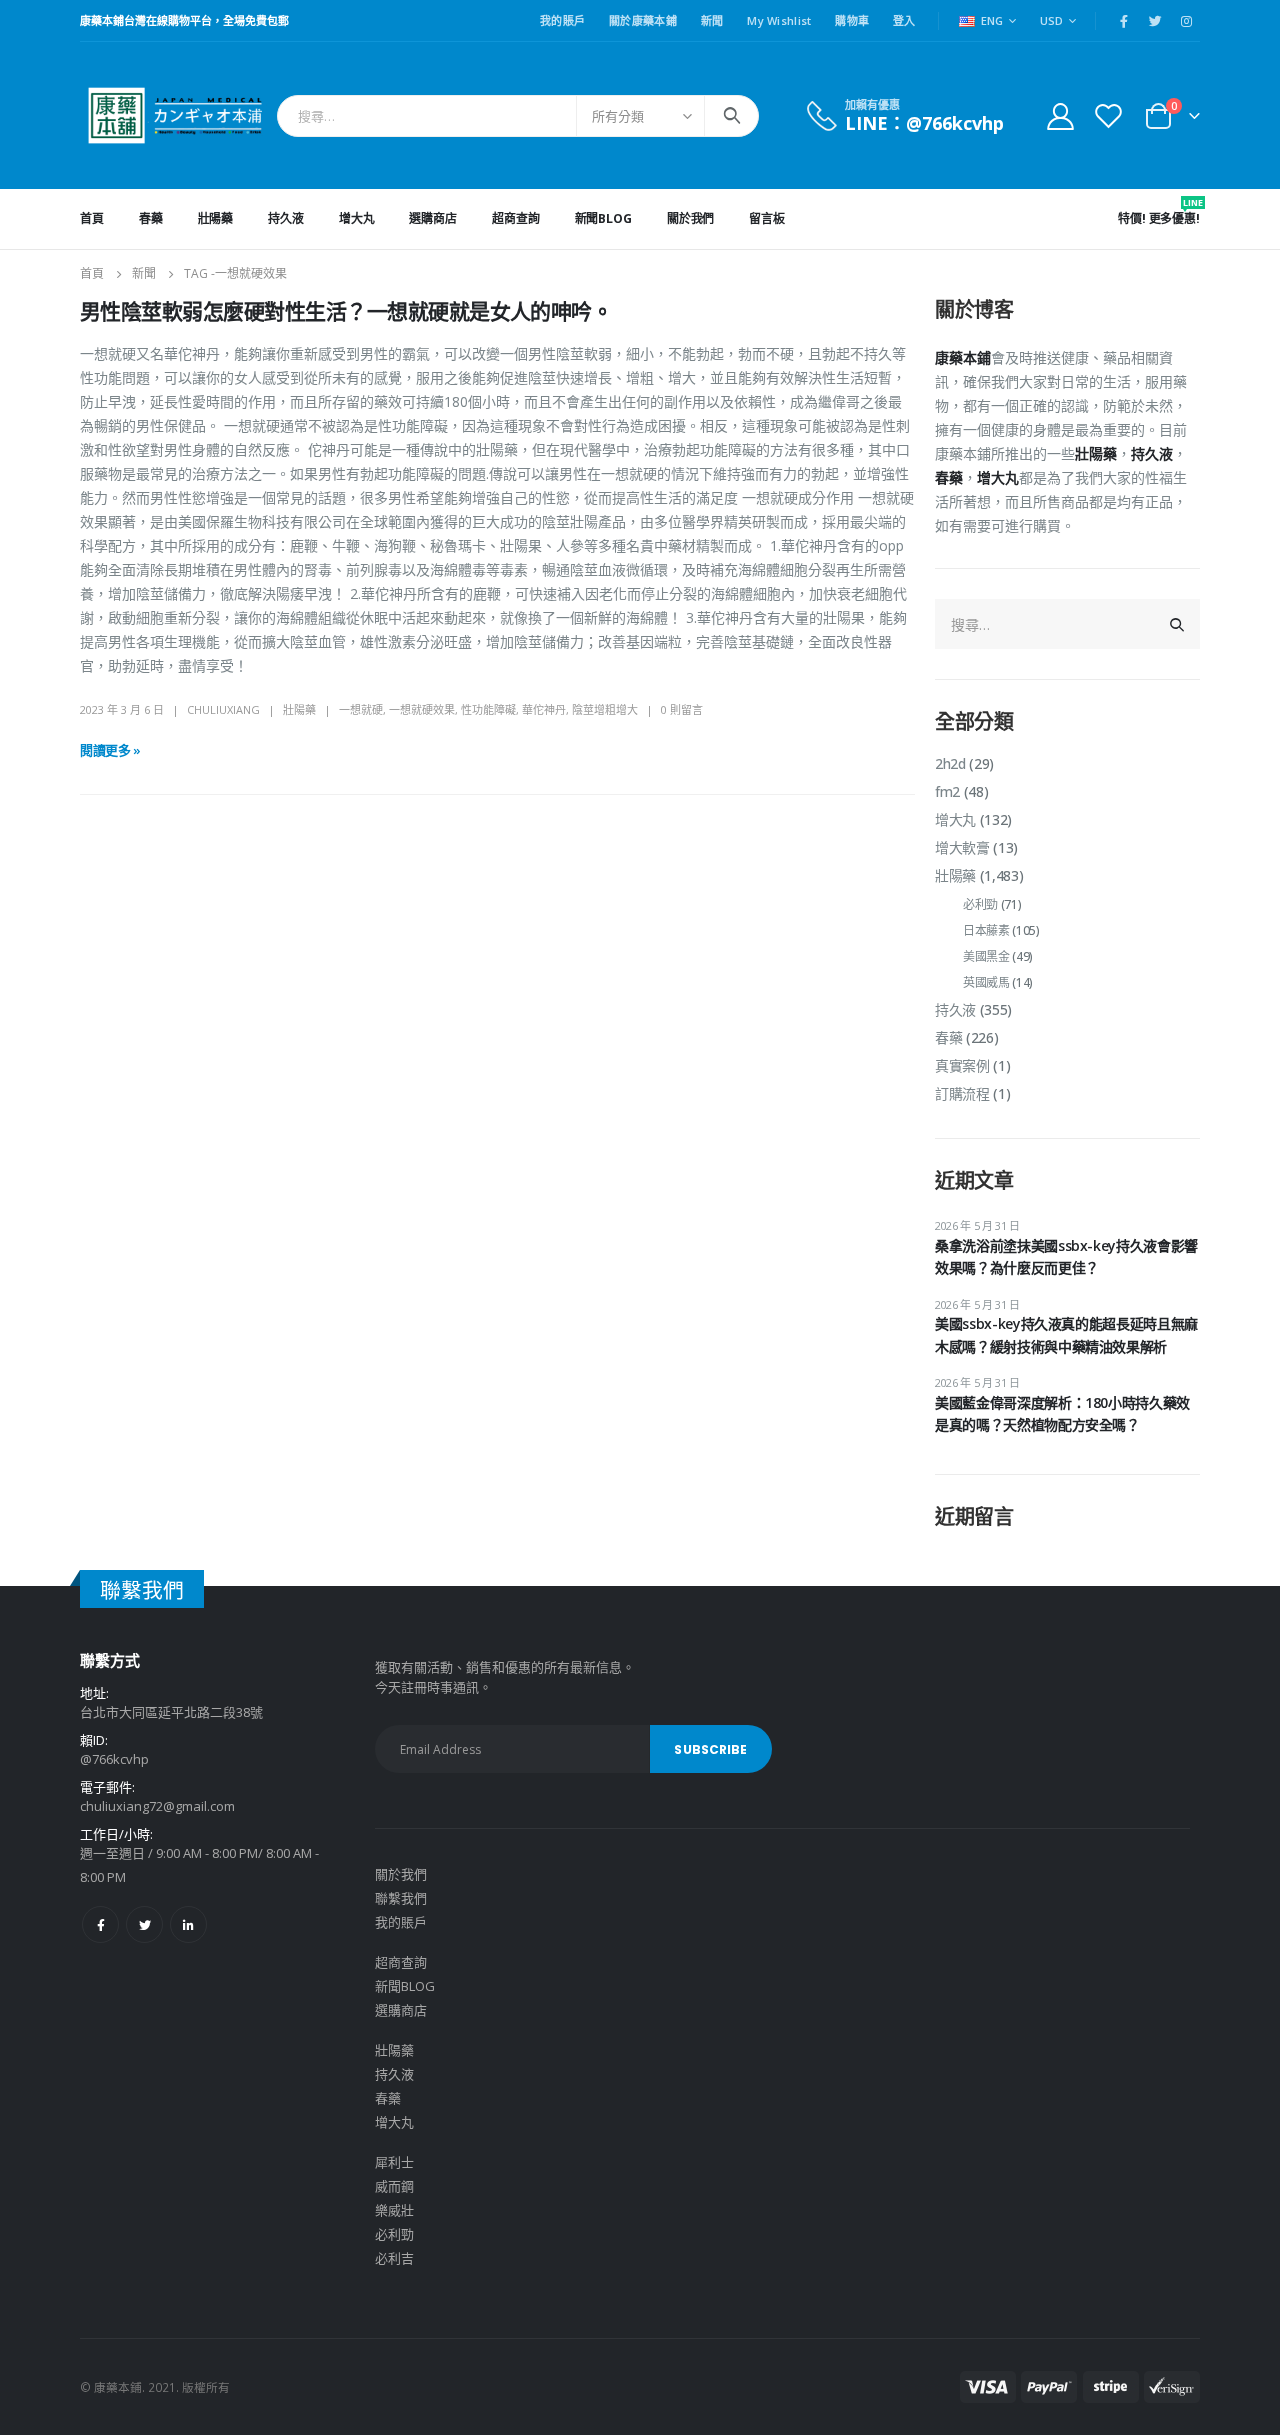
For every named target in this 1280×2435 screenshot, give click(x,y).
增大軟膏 (962, 847)
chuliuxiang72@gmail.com (157, 1806)
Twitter (144, 1924)
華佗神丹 (544, 709)
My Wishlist (779, 20)
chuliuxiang (223, 709)
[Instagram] (1186, 21)
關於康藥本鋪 (643, 20)
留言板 (767, 218)
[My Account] (1060, 115)
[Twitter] (1155, 21)
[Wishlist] (1109, 115)
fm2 (947, 791)
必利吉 (394, 2258)
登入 (904, 20)
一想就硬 (361, 709)
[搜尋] (731, 116)
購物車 (852, 20)
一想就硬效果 (422, 709)
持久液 (286, 218)
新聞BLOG (603, 218)
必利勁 (980, 904)
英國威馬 (986, 982)
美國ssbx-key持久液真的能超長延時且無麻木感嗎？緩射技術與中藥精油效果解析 (1066, 1334)
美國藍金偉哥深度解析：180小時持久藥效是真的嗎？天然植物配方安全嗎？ (1062, 1413)
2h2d (950, 763)
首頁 (92, 218)
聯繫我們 (401, 1898)
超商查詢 (516, 218)
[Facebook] (1124, 21)
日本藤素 (986, 930)
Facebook (100, 1924)
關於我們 (691, 218)
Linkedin (188, 1924)
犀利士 (394, 2162)
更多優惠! (1174, 211)
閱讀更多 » (110, 750)
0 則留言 (682, 709)
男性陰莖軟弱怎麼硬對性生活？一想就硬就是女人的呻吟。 (346, 311)
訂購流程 (962, 1093)
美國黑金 (986, 956)
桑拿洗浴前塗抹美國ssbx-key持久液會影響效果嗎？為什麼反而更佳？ (1066, 1256)
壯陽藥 (216, 218)
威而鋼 (394, 2186)
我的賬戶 (562, 20)
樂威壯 (394, 2210)
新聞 (712, 20)
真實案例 (962, 1065)
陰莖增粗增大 (605, 709)
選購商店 (433, 218)
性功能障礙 (488, 709)
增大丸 (357, 218)
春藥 (151, 218)
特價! (1132, 218)
